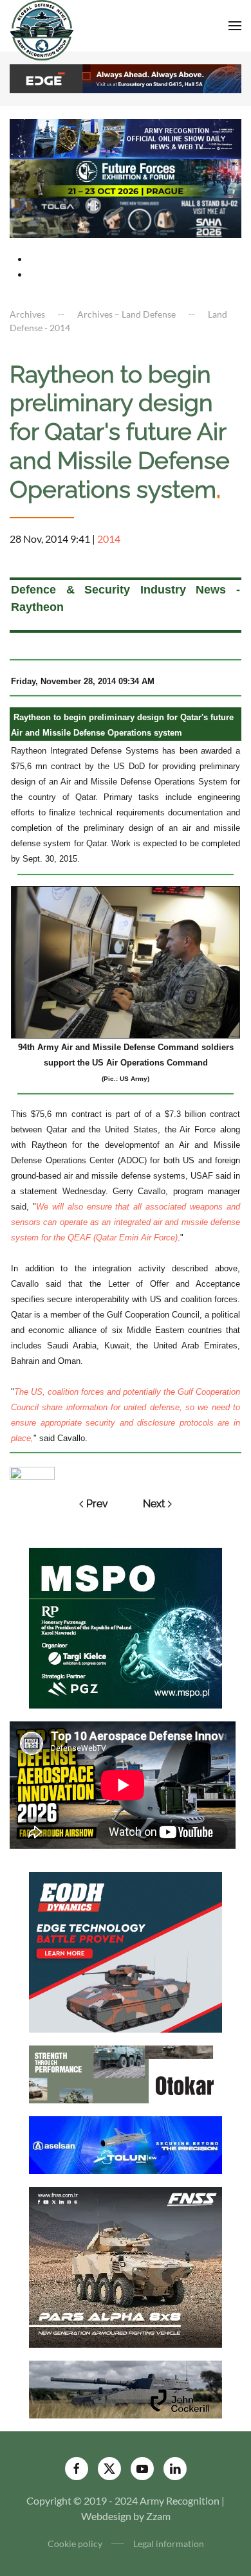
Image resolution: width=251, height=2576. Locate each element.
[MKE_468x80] (126, 216)
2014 (109, 539)
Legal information (169, 2544)
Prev (97, 1504)
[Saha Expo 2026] (126, 137)
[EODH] (126, 1951)
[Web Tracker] (32, 1472)
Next (154, 1504)
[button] (235, 26)
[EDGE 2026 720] (126, 77)
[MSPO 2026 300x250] (126, 1627)
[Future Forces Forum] (126, 177)
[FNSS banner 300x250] (126, 2266)
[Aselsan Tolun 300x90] (126, 2144)
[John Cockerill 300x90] (126, 2388)
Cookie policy (75, 2544)
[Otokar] (126, 2073)
